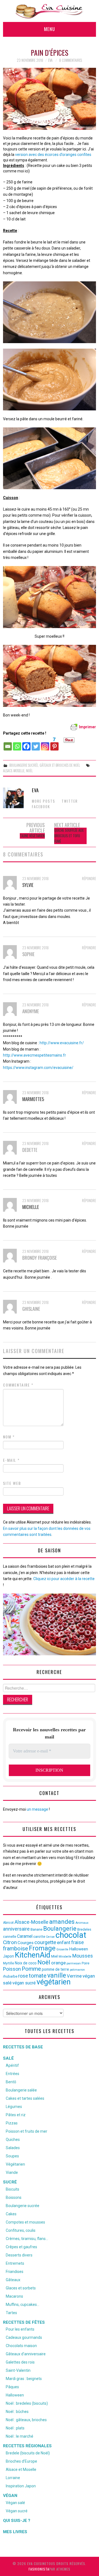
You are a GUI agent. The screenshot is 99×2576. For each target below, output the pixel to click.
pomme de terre (55, 1969)
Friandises (15, 2272)
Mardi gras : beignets (24, 2379)
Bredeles (84, 1929)
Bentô (11, 2082)
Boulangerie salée (21, 2090)
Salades (13, 2148)
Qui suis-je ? (17, 2521)
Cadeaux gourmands (24, 2337)
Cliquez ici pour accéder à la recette (64, 1579)
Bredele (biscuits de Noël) (28, 2453)
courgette (45, 1942)
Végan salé (15, 2503)
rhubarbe (10, 1976)
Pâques (12, 2387)
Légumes (14, 2107)
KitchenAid (33, 1955)
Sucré (10, 2182)
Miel (54, 1956)
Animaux (82, 1923)
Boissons (14, 2197)
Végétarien (15, 2164)
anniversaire (16, 1929)
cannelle (10, 1937)
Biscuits (13, 2189)
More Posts (44, 801)
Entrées (13, 2074)
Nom (9, 1437)
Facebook (41, 807)
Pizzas (12, 2123)
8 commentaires (71, 60)
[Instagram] (45, 744)
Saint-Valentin (18, 2370)
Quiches (13, 2140)
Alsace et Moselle (21, 2469)
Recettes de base (23, 2047)
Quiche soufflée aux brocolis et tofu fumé (69, 836)
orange (58, 1963)
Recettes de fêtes (24, 2322)
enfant (64, 1942)
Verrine (74, 1976)
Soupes (12, 2156)
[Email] (8, 744)
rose (23, 1976)
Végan (10, 2496)
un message (37, 1809)
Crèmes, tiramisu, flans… (27, 2239)
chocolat (71, 1935)
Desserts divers (19, 2255)
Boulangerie (60, 1928)
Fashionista (39, 2569)
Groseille (62, 1949)
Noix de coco (26, 1963)
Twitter (70, 801)
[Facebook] (26, 744)
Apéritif (12, 2065)
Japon (9, 1956)
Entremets (15, 2263)
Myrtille (9, 1963)
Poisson (12, 1969)
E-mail (11, 1460)
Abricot (8, 1923)
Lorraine (13, 2478)
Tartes (11, 2313)
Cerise (50, 1937)
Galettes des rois (20, 2362)
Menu (50, 29)
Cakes (11, 2214)
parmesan (74, 1963)
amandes (62, 1922)
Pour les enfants (20, 2329)
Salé (8, 2058)
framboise (16, 1948)
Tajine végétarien (32, 836)
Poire (86, 1963)
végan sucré (24, 1983)
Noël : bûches (17, 2412)
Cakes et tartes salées (25, 2098)
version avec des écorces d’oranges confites (53, 155)
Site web (12, 1483)
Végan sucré (17, 2511)
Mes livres (15, 2532)
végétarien (54, 1982)
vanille (57, 1975)
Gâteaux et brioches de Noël (60, 765)
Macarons (14, 2296)
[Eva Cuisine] (50, 11)
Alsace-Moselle (14, 771)
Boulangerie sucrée (24, 765)
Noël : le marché (20, 2436)
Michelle (31, 1207)
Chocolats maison (21, 2346)
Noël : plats (15, 2428)
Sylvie (28, 885)
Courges (26, 1943)
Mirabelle (65, 1957)
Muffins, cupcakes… (23, 2305)
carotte (39, 1937)
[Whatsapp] (17, 744)
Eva (50, 60)
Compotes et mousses (25, 2222)
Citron (10, 1942)
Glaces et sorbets (21, 2288)
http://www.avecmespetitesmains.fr (35, 1055)
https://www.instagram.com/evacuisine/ (38, 1068)
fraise (78, 1942)
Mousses (83, 1956)
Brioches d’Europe (21, 2461)
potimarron (77, 1970)
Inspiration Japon (21, 2486)
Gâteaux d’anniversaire (26, 2354)
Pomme (31, 1969)
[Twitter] (36, 744)
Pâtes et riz (16, 2115)
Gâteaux (13, 2280)
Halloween (79, 1949)
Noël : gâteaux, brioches (26, 2420)
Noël (29, 771)
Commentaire (18, 1385)
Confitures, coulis (21, 2230)
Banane (36, 1929)
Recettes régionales (27, 2446)
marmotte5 (33, 1099)
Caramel (25, 1936)
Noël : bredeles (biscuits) (27, 2403)
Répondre (89, 879)
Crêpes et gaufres (21, 2247)
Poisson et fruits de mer (27, 2131)
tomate (38, 1976)
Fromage (42, 1948)
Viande (12, 2172)
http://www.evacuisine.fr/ (62, 1043)
